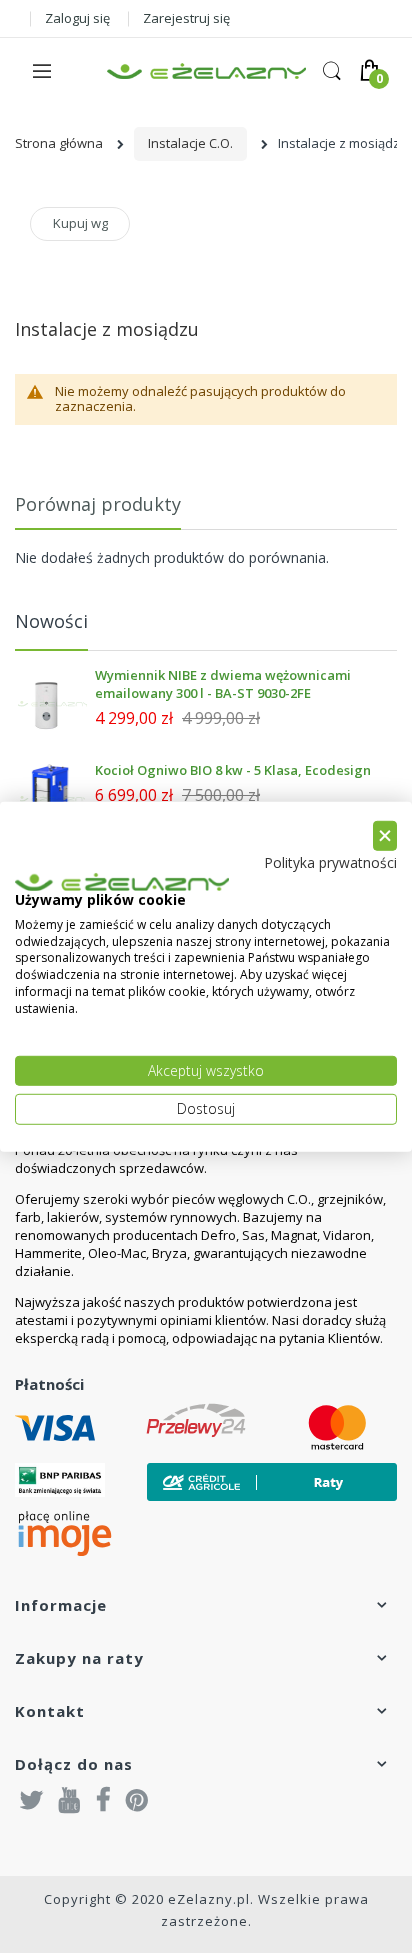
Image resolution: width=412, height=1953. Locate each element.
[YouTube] (70, 1799)
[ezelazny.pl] (206, 71)
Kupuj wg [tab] (80, 223)
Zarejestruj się (186, 18)
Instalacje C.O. (190, 143)
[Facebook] (103, 1799)
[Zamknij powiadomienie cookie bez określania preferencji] (385, 835)
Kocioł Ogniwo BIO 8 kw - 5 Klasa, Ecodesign (233, 770)
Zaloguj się (77, 18)
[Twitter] (32, 1799)
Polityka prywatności (330, 862)
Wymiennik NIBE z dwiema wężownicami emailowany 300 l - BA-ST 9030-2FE (223, 684)
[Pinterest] (137, 1799)
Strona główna (59, 143)
